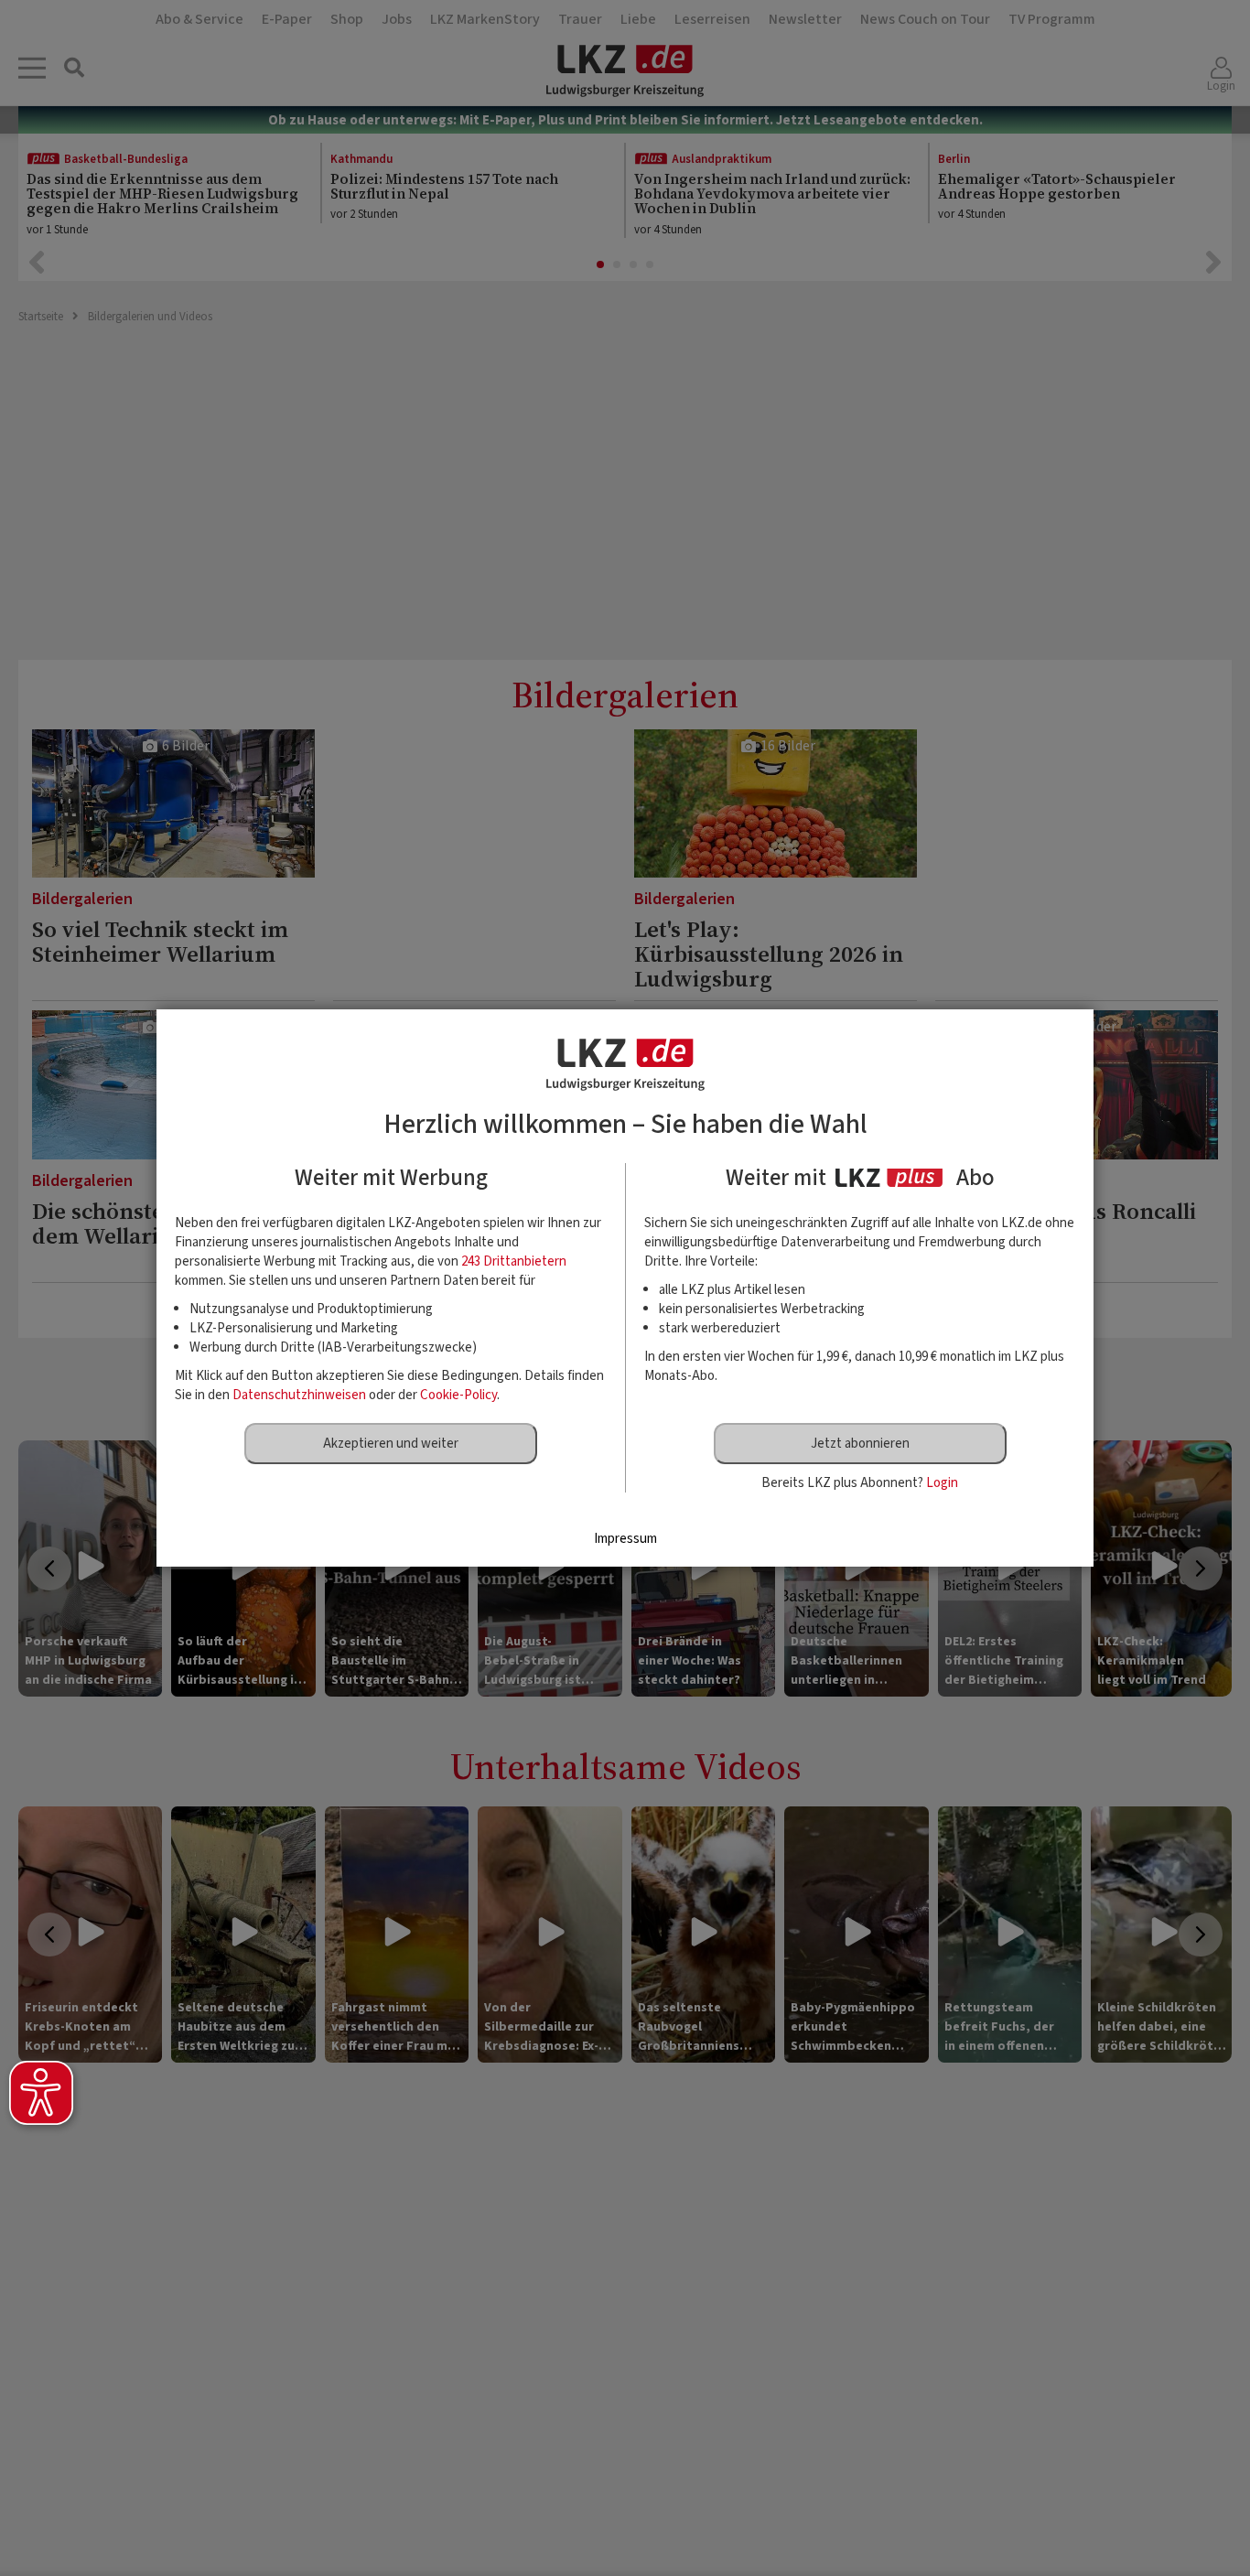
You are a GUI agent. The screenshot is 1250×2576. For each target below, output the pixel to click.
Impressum (625, 1539)
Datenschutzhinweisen (299, 1395)
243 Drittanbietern (514, 1261)
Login (942, 1483)
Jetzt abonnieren (860, 1444)
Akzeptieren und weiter (391, 1444)
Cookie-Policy (458, 1395)
